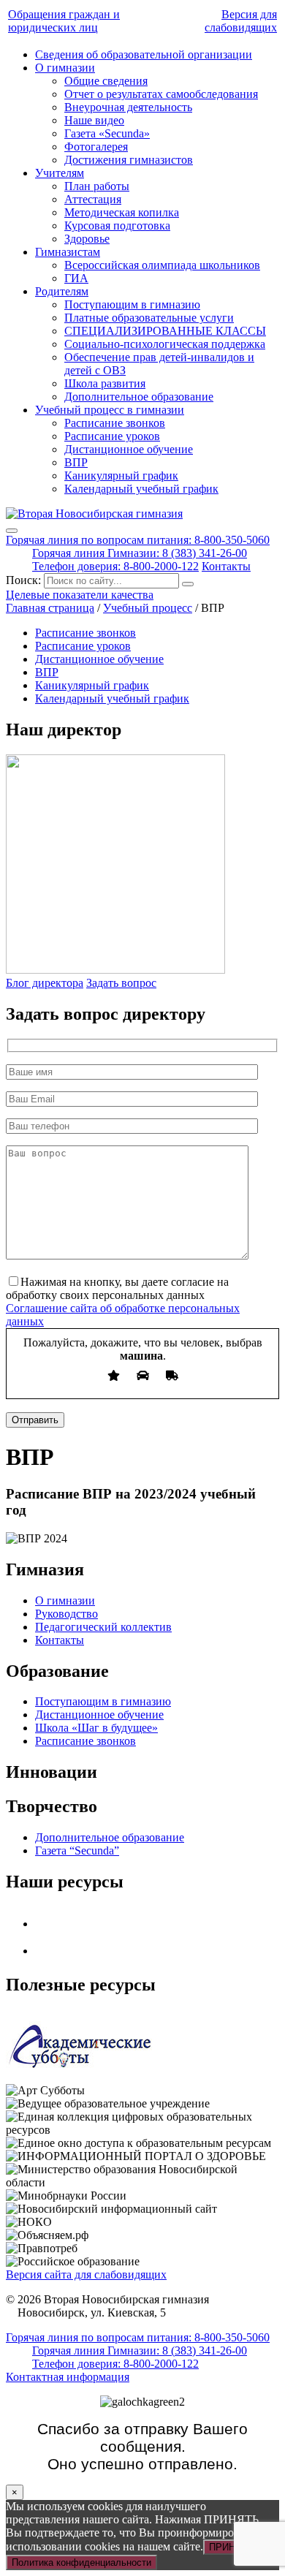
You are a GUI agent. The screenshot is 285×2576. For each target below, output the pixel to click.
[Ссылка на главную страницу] (94, 514)
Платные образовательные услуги (149, 318)
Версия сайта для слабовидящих (86, 2274)
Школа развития (105, 383)
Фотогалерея (96, 147)
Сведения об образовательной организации (144, 54)
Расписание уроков (112, 436)
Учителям (60, 173)
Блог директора (45, 983)
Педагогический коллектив (103, 1627)
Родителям (62, 291)
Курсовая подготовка (117, 226)
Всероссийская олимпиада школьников (162, 265)
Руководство (66, 1614)
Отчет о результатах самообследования (161, 94)
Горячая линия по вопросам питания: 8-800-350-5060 (138, 540)
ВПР (76, 462)
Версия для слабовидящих (241, 21)
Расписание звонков (115, 423)
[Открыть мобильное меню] (12, 531)
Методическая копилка (122, 212)
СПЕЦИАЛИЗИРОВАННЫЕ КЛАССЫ (165, 331)
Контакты (226, 566)
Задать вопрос (121, 983)
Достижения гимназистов (129, 160)
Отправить (35, 1420)
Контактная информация (68, 2377)
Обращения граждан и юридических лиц (64, 21)
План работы (97, 186)
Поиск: (25, 580)
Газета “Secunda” (77, 1850)
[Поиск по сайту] (188, 584)
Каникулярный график (121, 476)
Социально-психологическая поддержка (165, 344)
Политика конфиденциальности (81, 2562)
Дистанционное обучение (129, 449)
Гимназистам (68, 252)
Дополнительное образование (139, 397)
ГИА (76, 278)
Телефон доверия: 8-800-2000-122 (115, 566)
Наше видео (94, 120)
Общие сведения (106, 81)
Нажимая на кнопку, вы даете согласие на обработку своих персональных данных (117, 1288)
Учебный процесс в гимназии (110, 410)
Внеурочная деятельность (128, 107)
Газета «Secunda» (107, 133)
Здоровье (87, 239)
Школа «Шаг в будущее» (96, 1728)
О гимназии (65, 68)
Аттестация (93, 199)
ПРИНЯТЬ (232, 2547)
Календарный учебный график (141, 489)
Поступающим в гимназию (132, 304)
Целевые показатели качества (80, 595)
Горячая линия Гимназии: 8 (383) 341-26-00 (140, 553)
